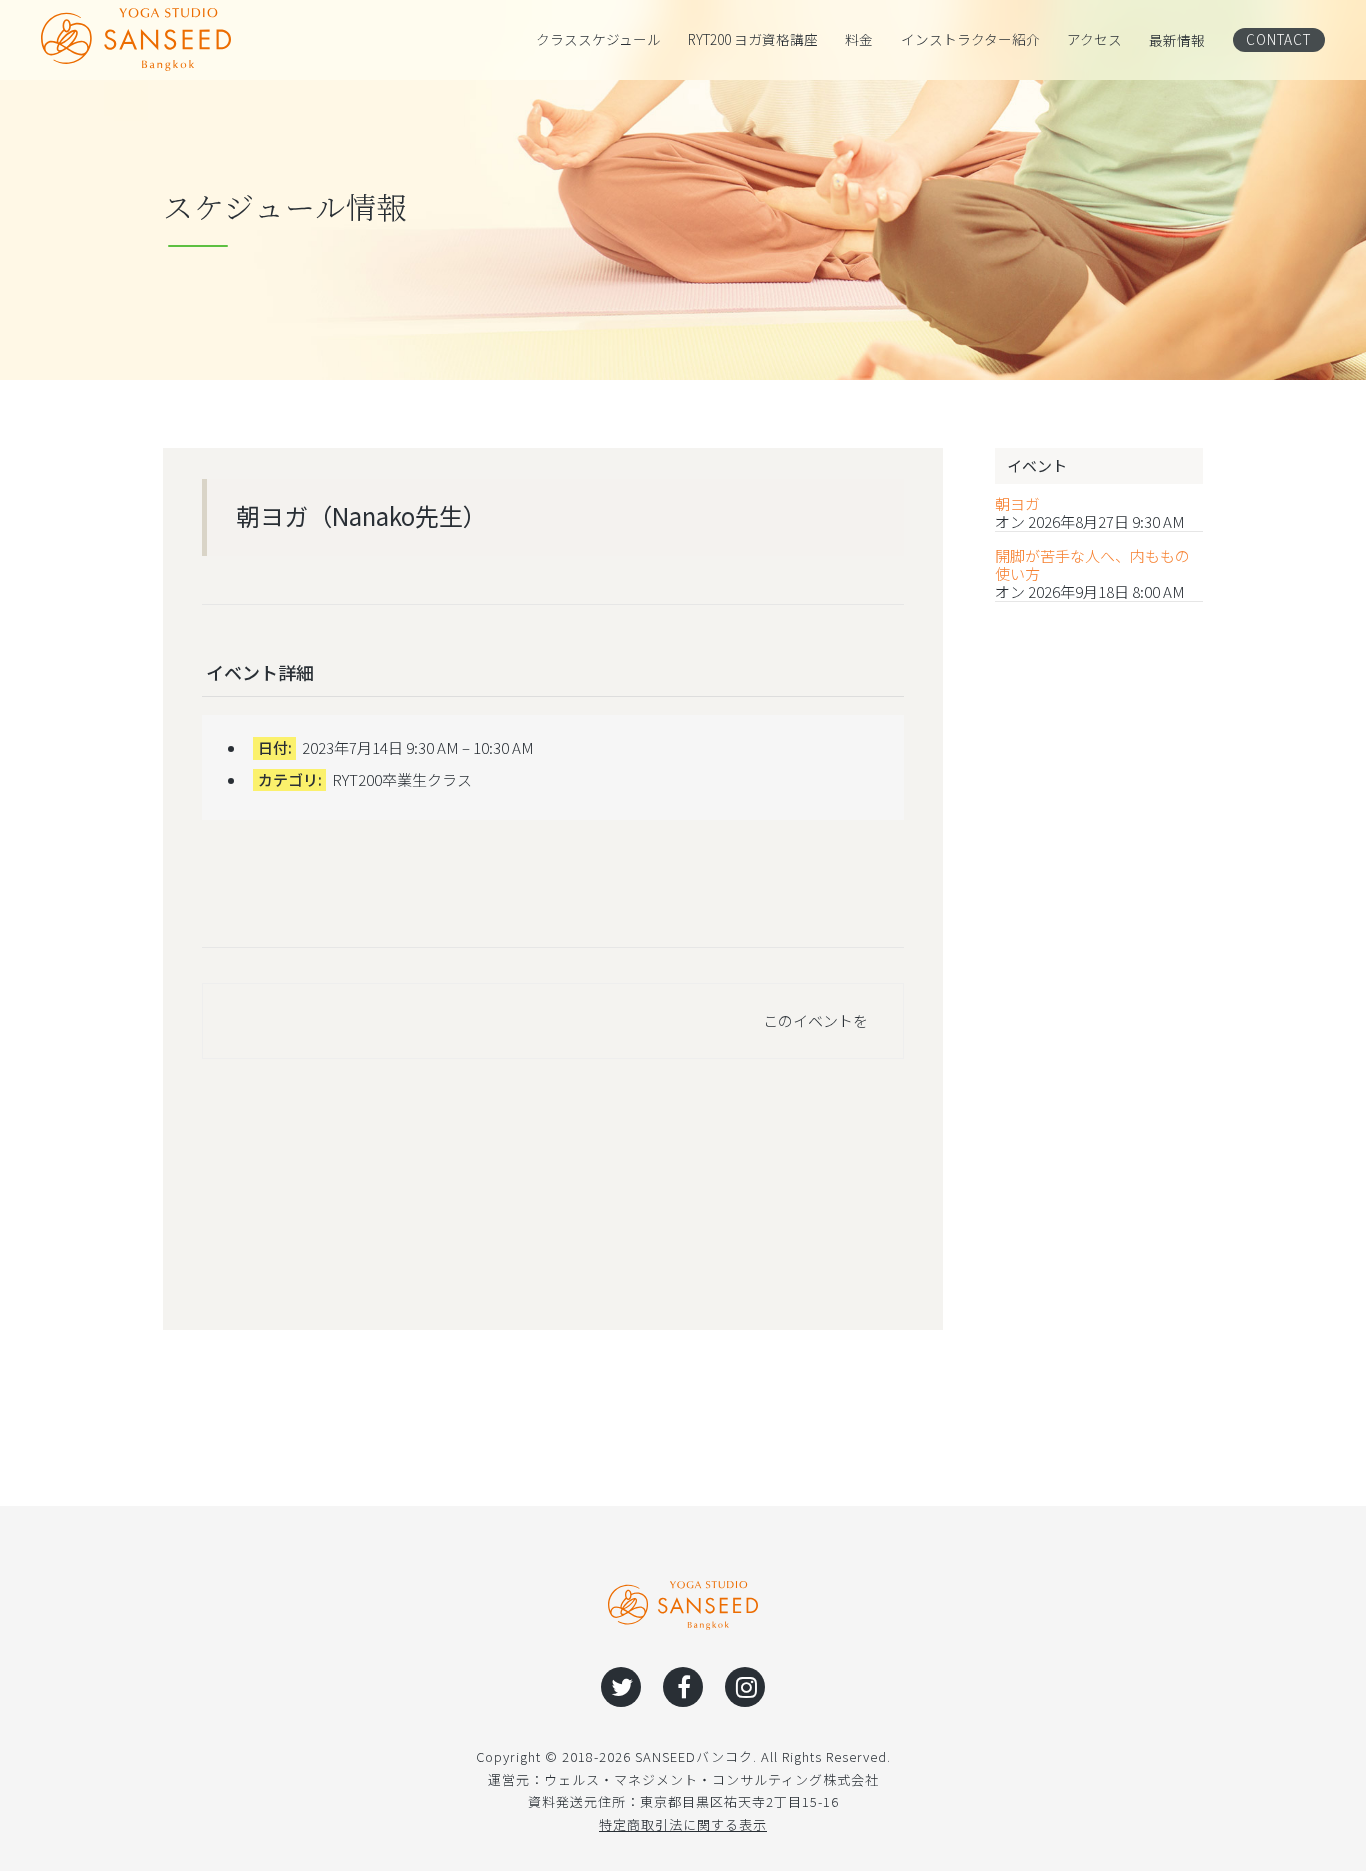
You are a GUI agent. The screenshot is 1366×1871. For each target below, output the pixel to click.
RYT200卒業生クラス (402, 779)
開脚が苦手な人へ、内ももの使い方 (1092, 565)
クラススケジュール (598, 40)
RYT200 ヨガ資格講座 (753, 40)
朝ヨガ (1017, 504)
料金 (859, 40)
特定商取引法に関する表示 (683, 1824)
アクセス (1094, 40)
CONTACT (1278, 39)
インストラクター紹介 (970, 40)
